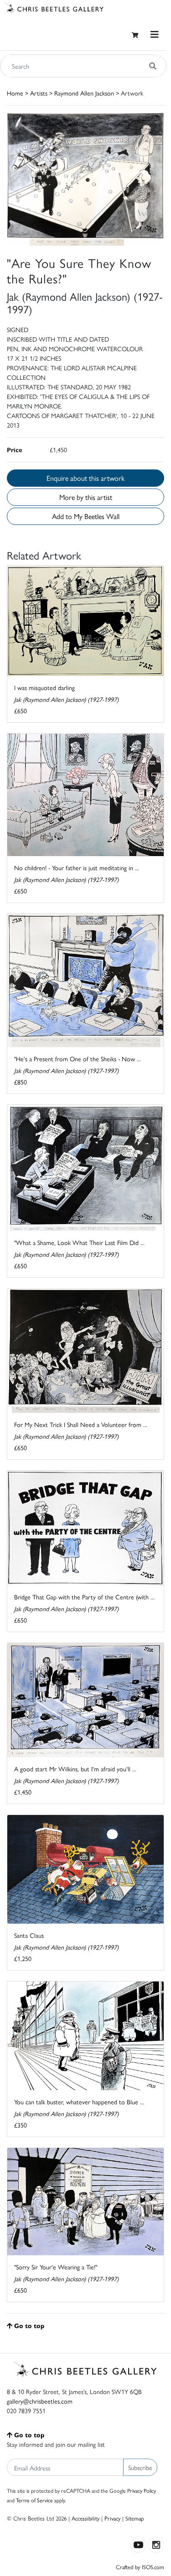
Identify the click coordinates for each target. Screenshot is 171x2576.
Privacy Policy (142, 2490)
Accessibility (85, 2518)
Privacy (112, 2518)
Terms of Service (34, 2500)
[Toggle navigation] (155, 34)
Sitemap (135, 2518)
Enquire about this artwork (85, 478)
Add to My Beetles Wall (86, 516)
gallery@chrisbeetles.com (40, 2401)
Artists (39, 93)
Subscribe (140, 2467)
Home (15, 93)
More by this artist (86, 497)
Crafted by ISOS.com (140, 2567)
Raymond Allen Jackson (84, 93)
